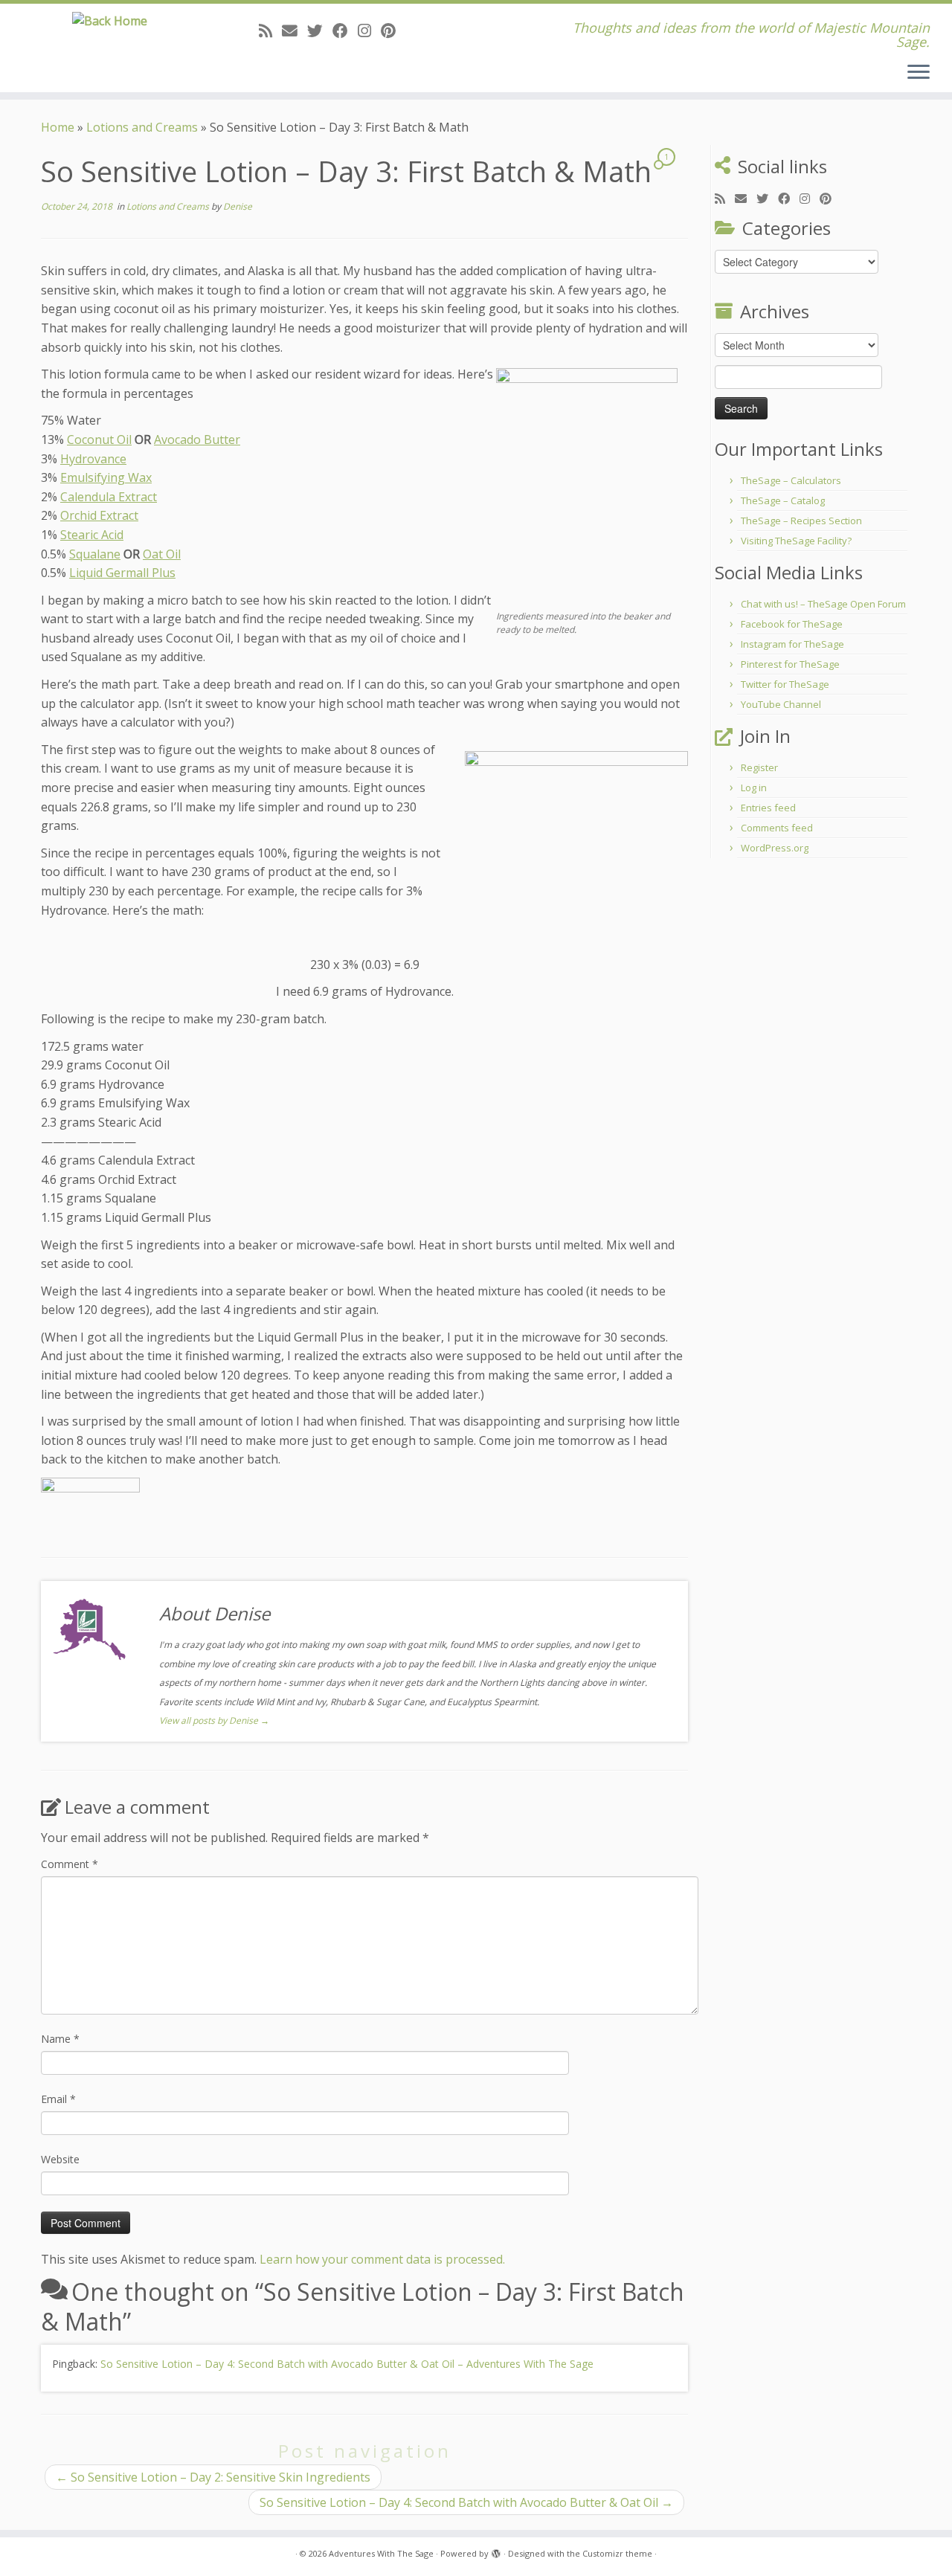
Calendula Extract (109, 497)
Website (60, 2159)
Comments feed (777, 828)
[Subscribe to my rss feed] (270, 30)
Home (58, 127)
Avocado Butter (197, 439)
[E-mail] (295, 30)
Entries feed (768, 808)
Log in (754, 788)
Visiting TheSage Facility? (796, 541)
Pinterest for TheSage (790, 664)
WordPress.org (775, 848)
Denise (238, 206)
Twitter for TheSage (785, 684)
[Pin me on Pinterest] (393, 30)
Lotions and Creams (142, 127)
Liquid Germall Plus (122, 573)
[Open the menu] (919, 73)
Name (60, 2039)
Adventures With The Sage (381, 2553)
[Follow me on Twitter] (320, 30)
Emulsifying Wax (106, 477)
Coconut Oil (99, 439)
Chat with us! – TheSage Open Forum (823, 604)
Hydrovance (93, 459)
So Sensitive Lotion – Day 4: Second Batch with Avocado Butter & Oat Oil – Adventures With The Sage (347, 2364)
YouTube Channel (781, 704)
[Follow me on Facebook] (345, 30)
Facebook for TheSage (792, 624)
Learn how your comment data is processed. (382, 2259)
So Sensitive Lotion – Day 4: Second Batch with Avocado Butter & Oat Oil (466, 2502)
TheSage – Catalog (783, 500)
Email (58, 2099)
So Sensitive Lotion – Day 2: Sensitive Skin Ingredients (213, 2477)
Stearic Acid (92, 535)
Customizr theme (617, 2553)
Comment (70, 1864)
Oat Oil (162, 554)
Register (759, 767)
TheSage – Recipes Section (801, 521)
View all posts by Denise (214, 1720)
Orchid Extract (99, 515)
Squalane (95, 554)
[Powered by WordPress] (496, 2551)
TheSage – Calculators (791, 480)
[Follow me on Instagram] (369, 30)
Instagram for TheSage (792, 644)
